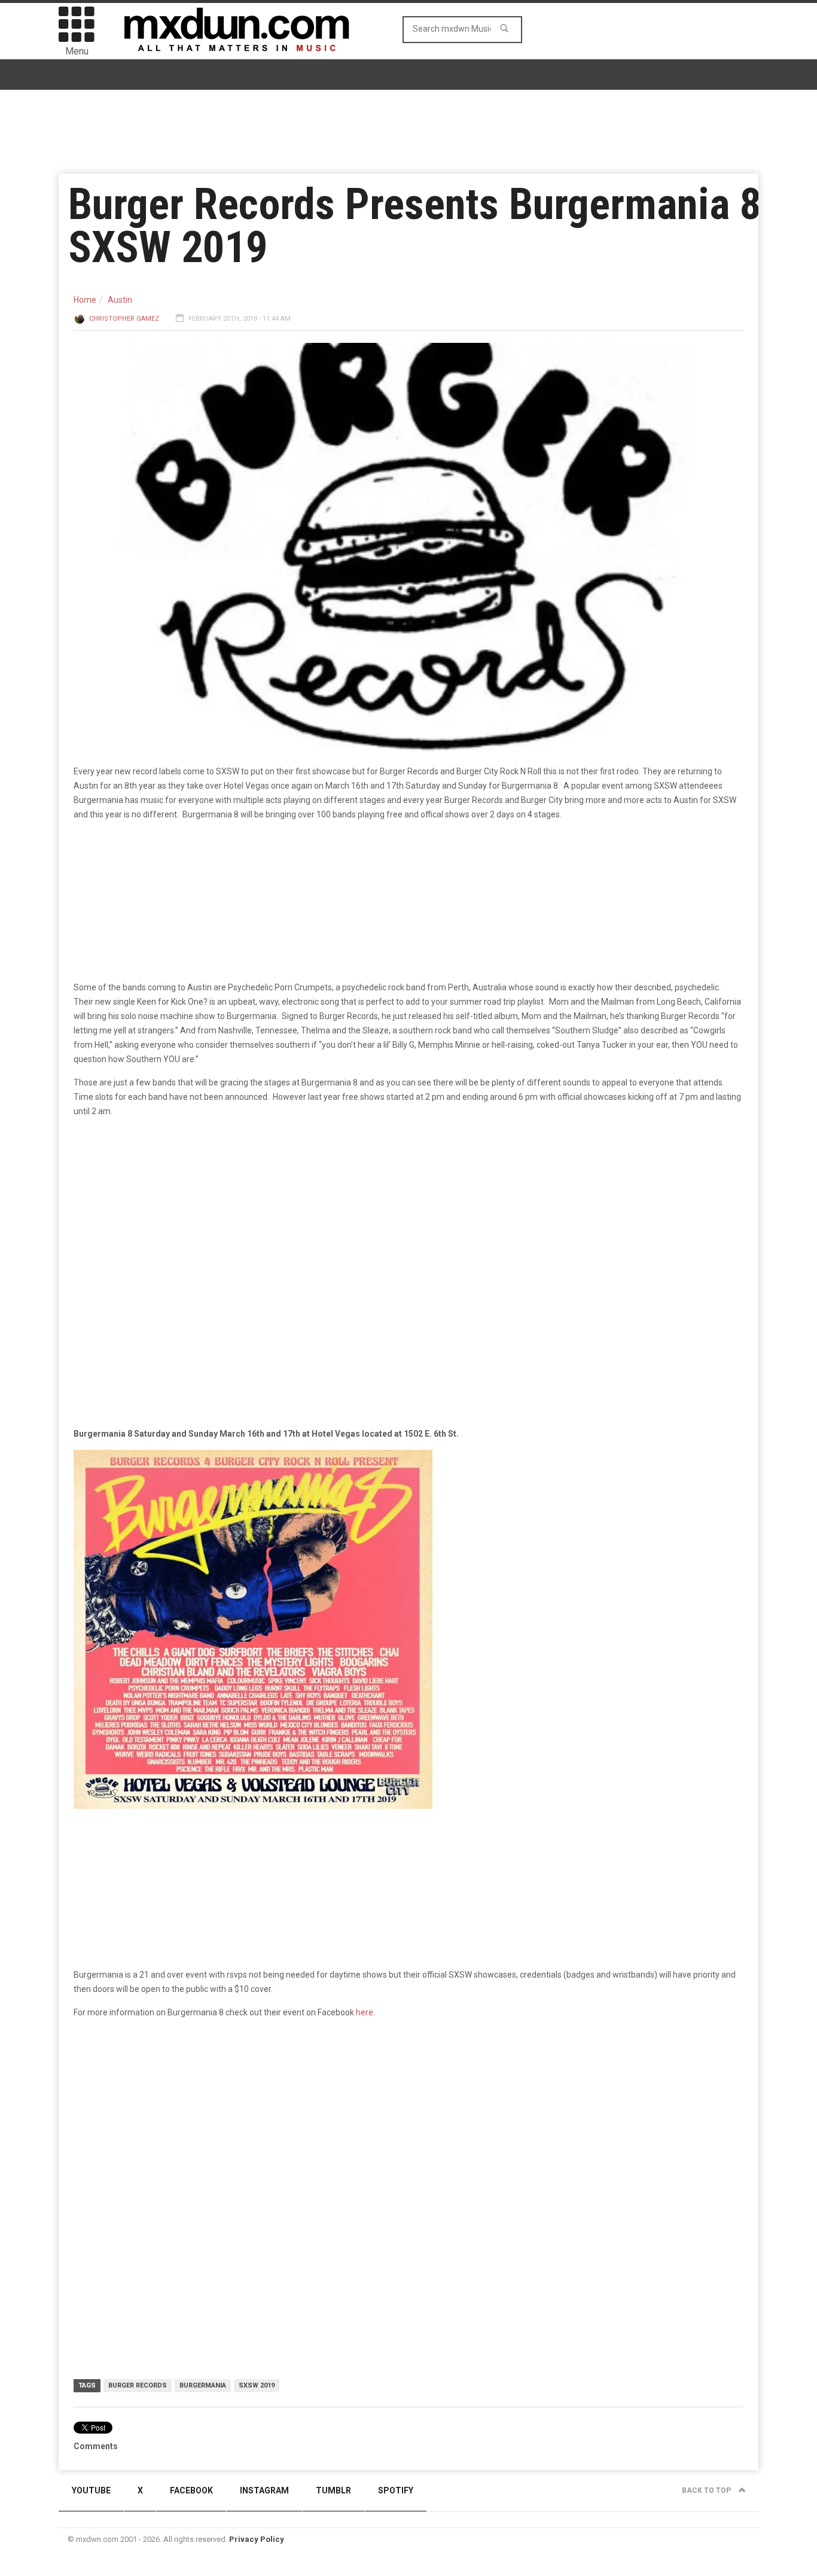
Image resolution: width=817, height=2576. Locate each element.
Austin (120, 300)
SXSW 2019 (257, 2385)
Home (85, 300)
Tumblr (333, 2490)
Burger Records (138, 2385)
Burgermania (203, 2385)
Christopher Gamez (124, 319)
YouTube (91, 2490)
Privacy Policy (257, 2539)
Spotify (396, 2490)
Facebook (191, 2490)
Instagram (264, 2490)
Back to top (707, 2490)
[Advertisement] (408, 2121)
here (365, 2012)
